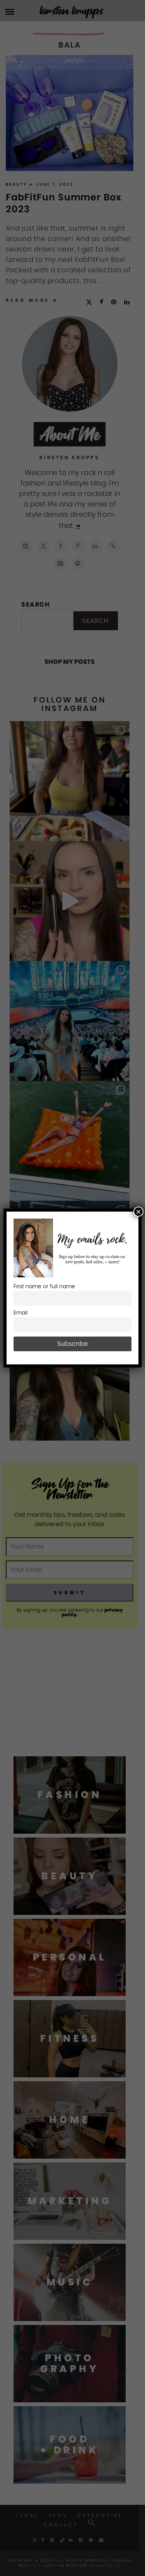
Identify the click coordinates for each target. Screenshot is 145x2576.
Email (20, 1313)
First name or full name (44, 1286)
